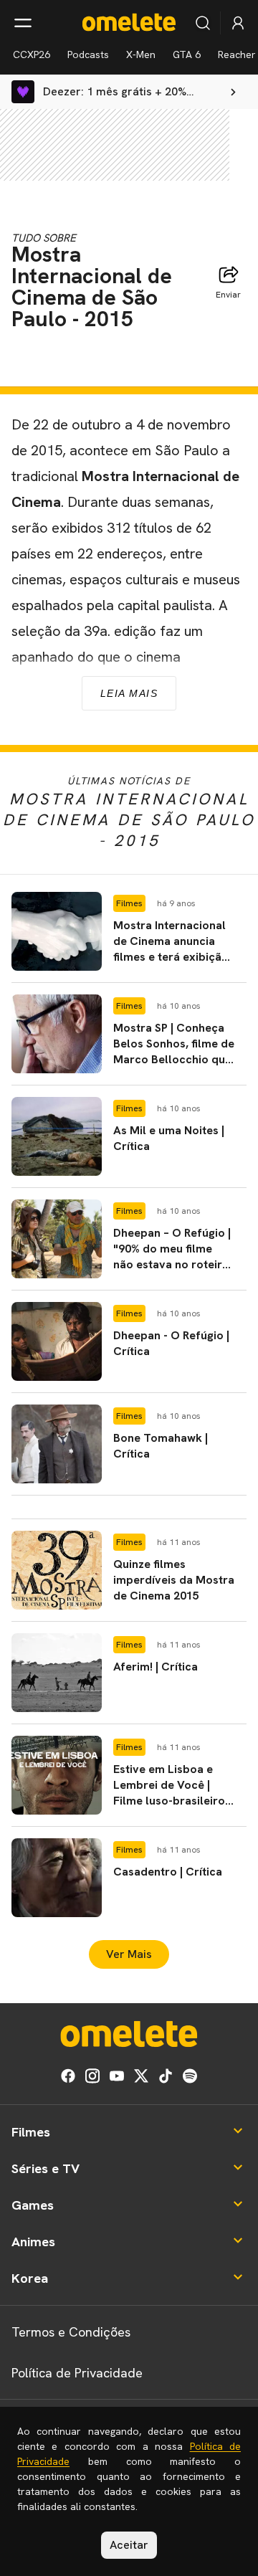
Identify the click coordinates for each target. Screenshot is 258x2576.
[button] (129, 931)
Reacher (237, 54)
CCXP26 (32, 54)
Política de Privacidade (77, 2373)
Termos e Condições (71, 2332)
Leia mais (129, 693)
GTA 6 (187, 54)
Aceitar (129, 2545)
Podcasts (88, 54)
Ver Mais (129, 1954)
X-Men (141, 54)
